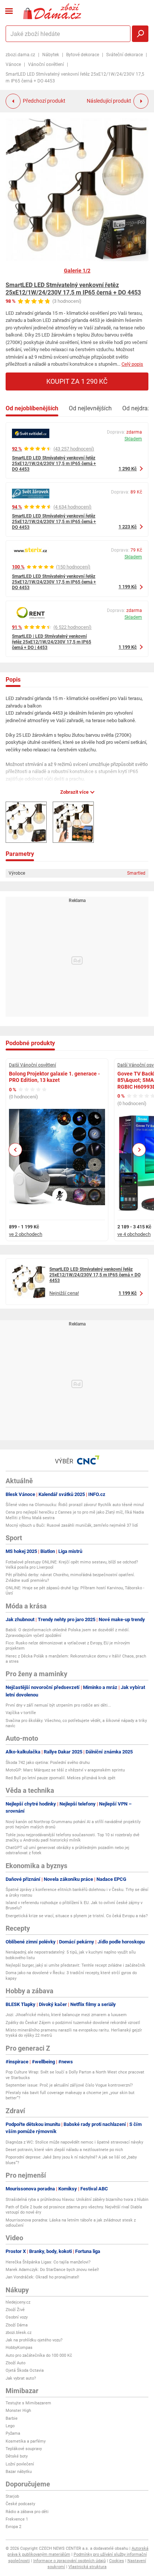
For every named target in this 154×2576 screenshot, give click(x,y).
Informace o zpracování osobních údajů (70, 2561)
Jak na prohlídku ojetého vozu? (34, 2340)
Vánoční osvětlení (46, 64)
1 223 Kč (128, 527)
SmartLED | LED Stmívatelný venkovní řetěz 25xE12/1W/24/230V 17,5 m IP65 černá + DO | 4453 (52, 642)
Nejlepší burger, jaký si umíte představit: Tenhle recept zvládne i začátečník (76, 1965)
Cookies (117, 2561)
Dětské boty (17, 2456)
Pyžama (13, 2433)
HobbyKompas (19, 2348)
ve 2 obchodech (26, 1234)
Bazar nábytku (19, 2472)
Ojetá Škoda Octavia (25, 2370)
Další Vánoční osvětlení (33, 1065)
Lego (10, 2426)
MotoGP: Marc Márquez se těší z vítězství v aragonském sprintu (65, 1770)
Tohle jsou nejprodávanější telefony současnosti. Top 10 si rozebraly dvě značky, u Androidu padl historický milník (73, 1838)
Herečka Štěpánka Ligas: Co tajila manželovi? (48, 2262)
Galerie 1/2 (77, 271)
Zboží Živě (15, 2310)
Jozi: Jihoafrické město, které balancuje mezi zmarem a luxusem (66, 2015)
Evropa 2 (13, 2527)
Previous (16, 1150)
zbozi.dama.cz (20, 55)
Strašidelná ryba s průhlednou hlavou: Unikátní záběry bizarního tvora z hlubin (77, 2200)
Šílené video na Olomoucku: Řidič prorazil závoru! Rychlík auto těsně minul (75, 1505)
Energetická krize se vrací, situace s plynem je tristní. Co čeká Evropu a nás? (77, 1916)
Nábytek (51, 55)
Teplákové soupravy (24, 2449)
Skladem (133, 439)
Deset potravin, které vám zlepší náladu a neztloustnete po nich (64, 2150)
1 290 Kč (128, 469)
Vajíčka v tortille (21, 1713)
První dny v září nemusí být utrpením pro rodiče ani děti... (58, 1705)
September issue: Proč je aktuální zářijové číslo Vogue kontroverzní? (69, 2085)
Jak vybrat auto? (21, 2378)
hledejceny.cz (18, 2302)
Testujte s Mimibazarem (28, 2403)
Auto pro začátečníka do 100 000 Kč (39, 2355)
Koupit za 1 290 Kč (77, 381)
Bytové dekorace (83, 55)
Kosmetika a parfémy (26, 2441)
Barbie (12, 2418)
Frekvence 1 (17, 2519)
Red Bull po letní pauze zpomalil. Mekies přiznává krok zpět (61, 1778)
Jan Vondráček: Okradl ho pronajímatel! (42, 2277)
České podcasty (20, 2504)
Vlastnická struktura (87, 2567)
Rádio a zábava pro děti (27, 2512)
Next (139, 1150)
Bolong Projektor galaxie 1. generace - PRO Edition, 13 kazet (54, 1077)
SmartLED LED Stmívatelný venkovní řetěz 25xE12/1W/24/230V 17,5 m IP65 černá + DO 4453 (73, 289)
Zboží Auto (16, 2363)
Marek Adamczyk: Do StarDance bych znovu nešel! (52, 2270)
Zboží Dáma (17, 2325)
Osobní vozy (17, 2317)
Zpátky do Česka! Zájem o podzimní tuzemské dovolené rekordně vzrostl (73, 2023)
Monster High (18, 2411)
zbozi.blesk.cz (19, 2333)
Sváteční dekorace (124, 55)
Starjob (12, 2496)
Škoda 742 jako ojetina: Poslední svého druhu (48, 1763)
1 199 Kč (128, 587)
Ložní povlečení (20, 2464)
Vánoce (13, 64)
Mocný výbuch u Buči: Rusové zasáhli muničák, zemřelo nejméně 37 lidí (72, 1525)
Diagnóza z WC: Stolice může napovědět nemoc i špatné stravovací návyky (74, 2142)
